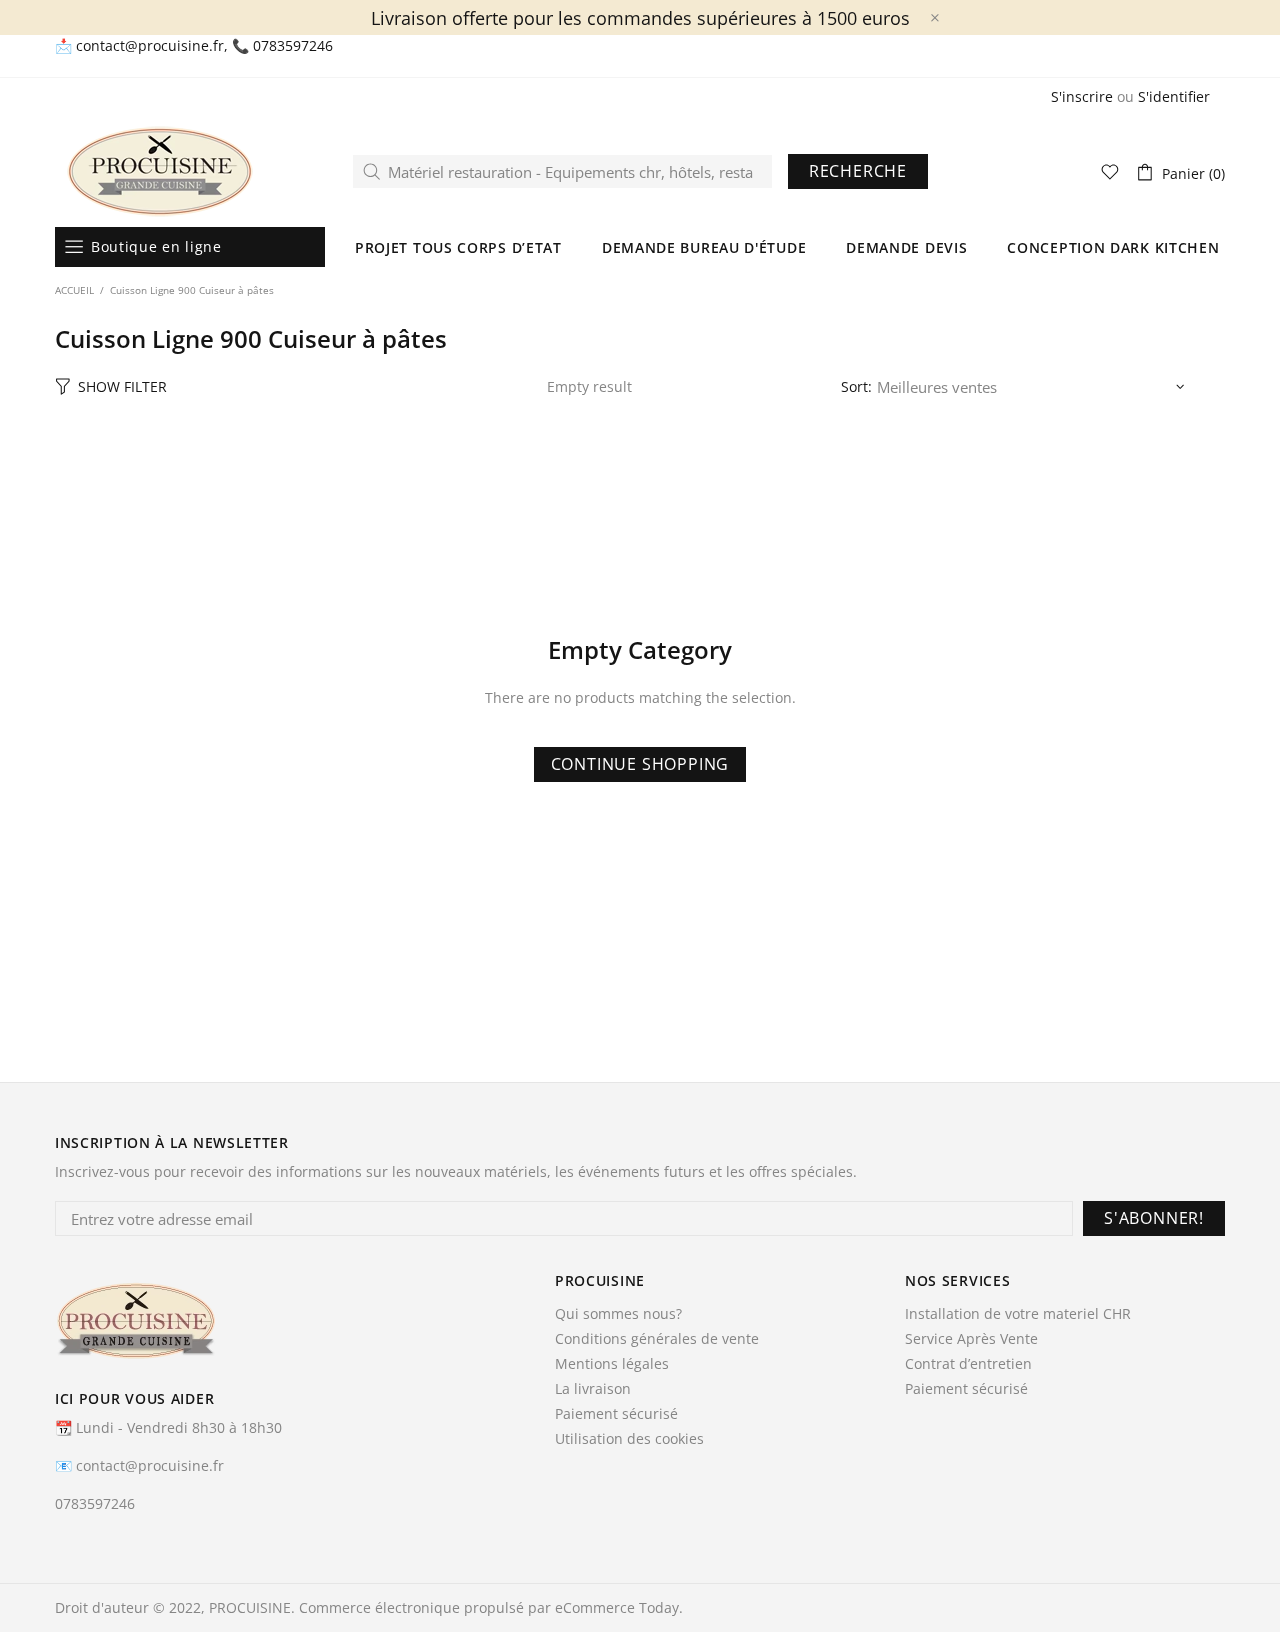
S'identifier (1174, 97)
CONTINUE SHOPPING (640, 764)
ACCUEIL (74, 290)
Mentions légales (612, 1364)
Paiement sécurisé (616, 1414)
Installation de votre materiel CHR (1018, 1314)
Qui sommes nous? (618, 1314)
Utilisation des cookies (629, 1439)
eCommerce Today (617, 1608)
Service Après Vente (971, 1339)
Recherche (858, 171)
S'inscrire (1082, 97)
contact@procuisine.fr (150, 46)
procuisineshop (160, 171)
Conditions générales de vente (657, 1339)
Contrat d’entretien (968, 1364)
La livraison (593, 1389)
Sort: (856, 387)
